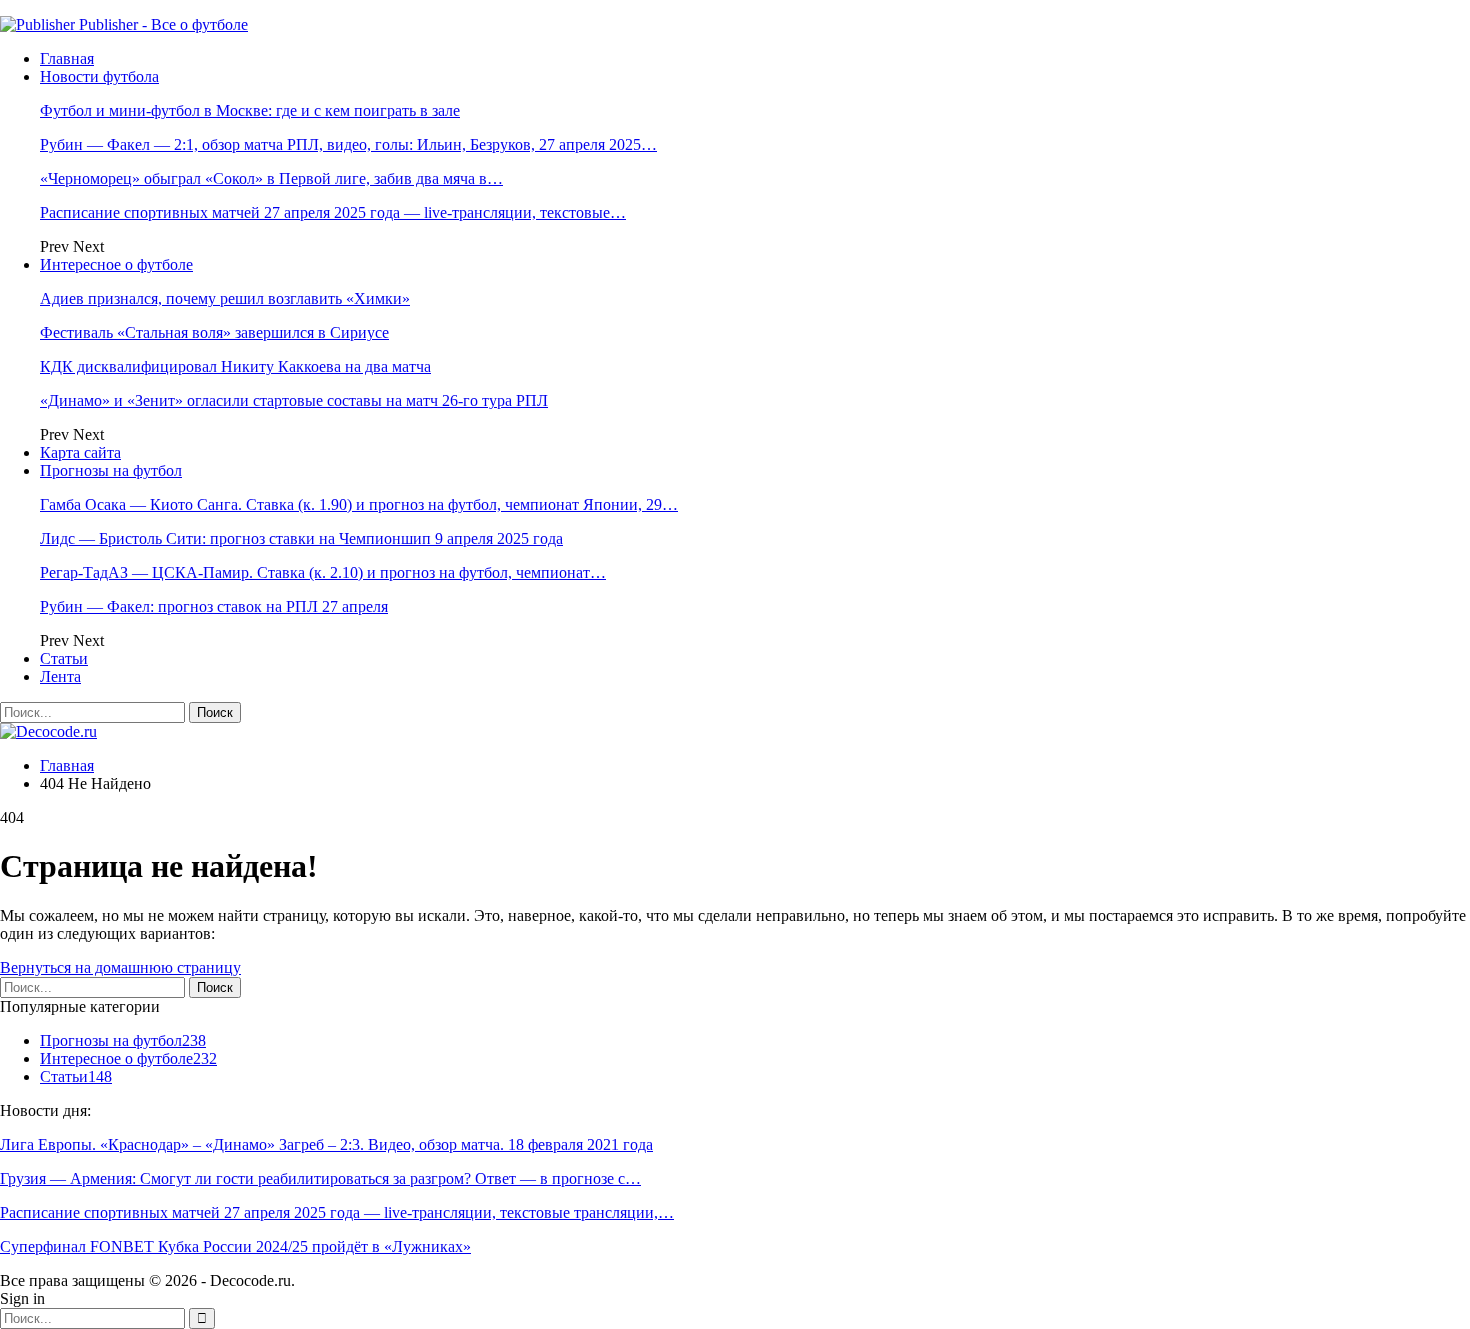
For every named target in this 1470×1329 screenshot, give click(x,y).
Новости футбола (99, 76)
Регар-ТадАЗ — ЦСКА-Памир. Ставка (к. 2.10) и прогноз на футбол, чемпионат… (323, 572)
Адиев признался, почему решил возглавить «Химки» (225, 298)
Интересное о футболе (116, 264)
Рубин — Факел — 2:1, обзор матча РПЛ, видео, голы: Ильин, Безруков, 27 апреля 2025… (348, 144)
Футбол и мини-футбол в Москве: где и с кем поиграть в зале (250, 110)
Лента (60, 676)
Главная (67, 58)
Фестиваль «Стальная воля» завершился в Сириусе (214, 332)
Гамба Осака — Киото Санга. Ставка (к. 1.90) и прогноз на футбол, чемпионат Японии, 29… (359, 504)
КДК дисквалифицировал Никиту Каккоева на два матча (235, 366)
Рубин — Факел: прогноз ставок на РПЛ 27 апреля (214, 606)
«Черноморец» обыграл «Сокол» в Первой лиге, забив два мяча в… (271, 178)
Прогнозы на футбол (111, 470)
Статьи (64, 658)
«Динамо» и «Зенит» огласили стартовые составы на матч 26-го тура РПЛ (294, 400)
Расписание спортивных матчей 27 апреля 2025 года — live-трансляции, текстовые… (333, 212)
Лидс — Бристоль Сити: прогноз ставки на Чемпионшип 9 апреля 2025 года (301, 538)
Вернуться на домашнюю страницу (120, 967)
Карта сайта (80, 452)
